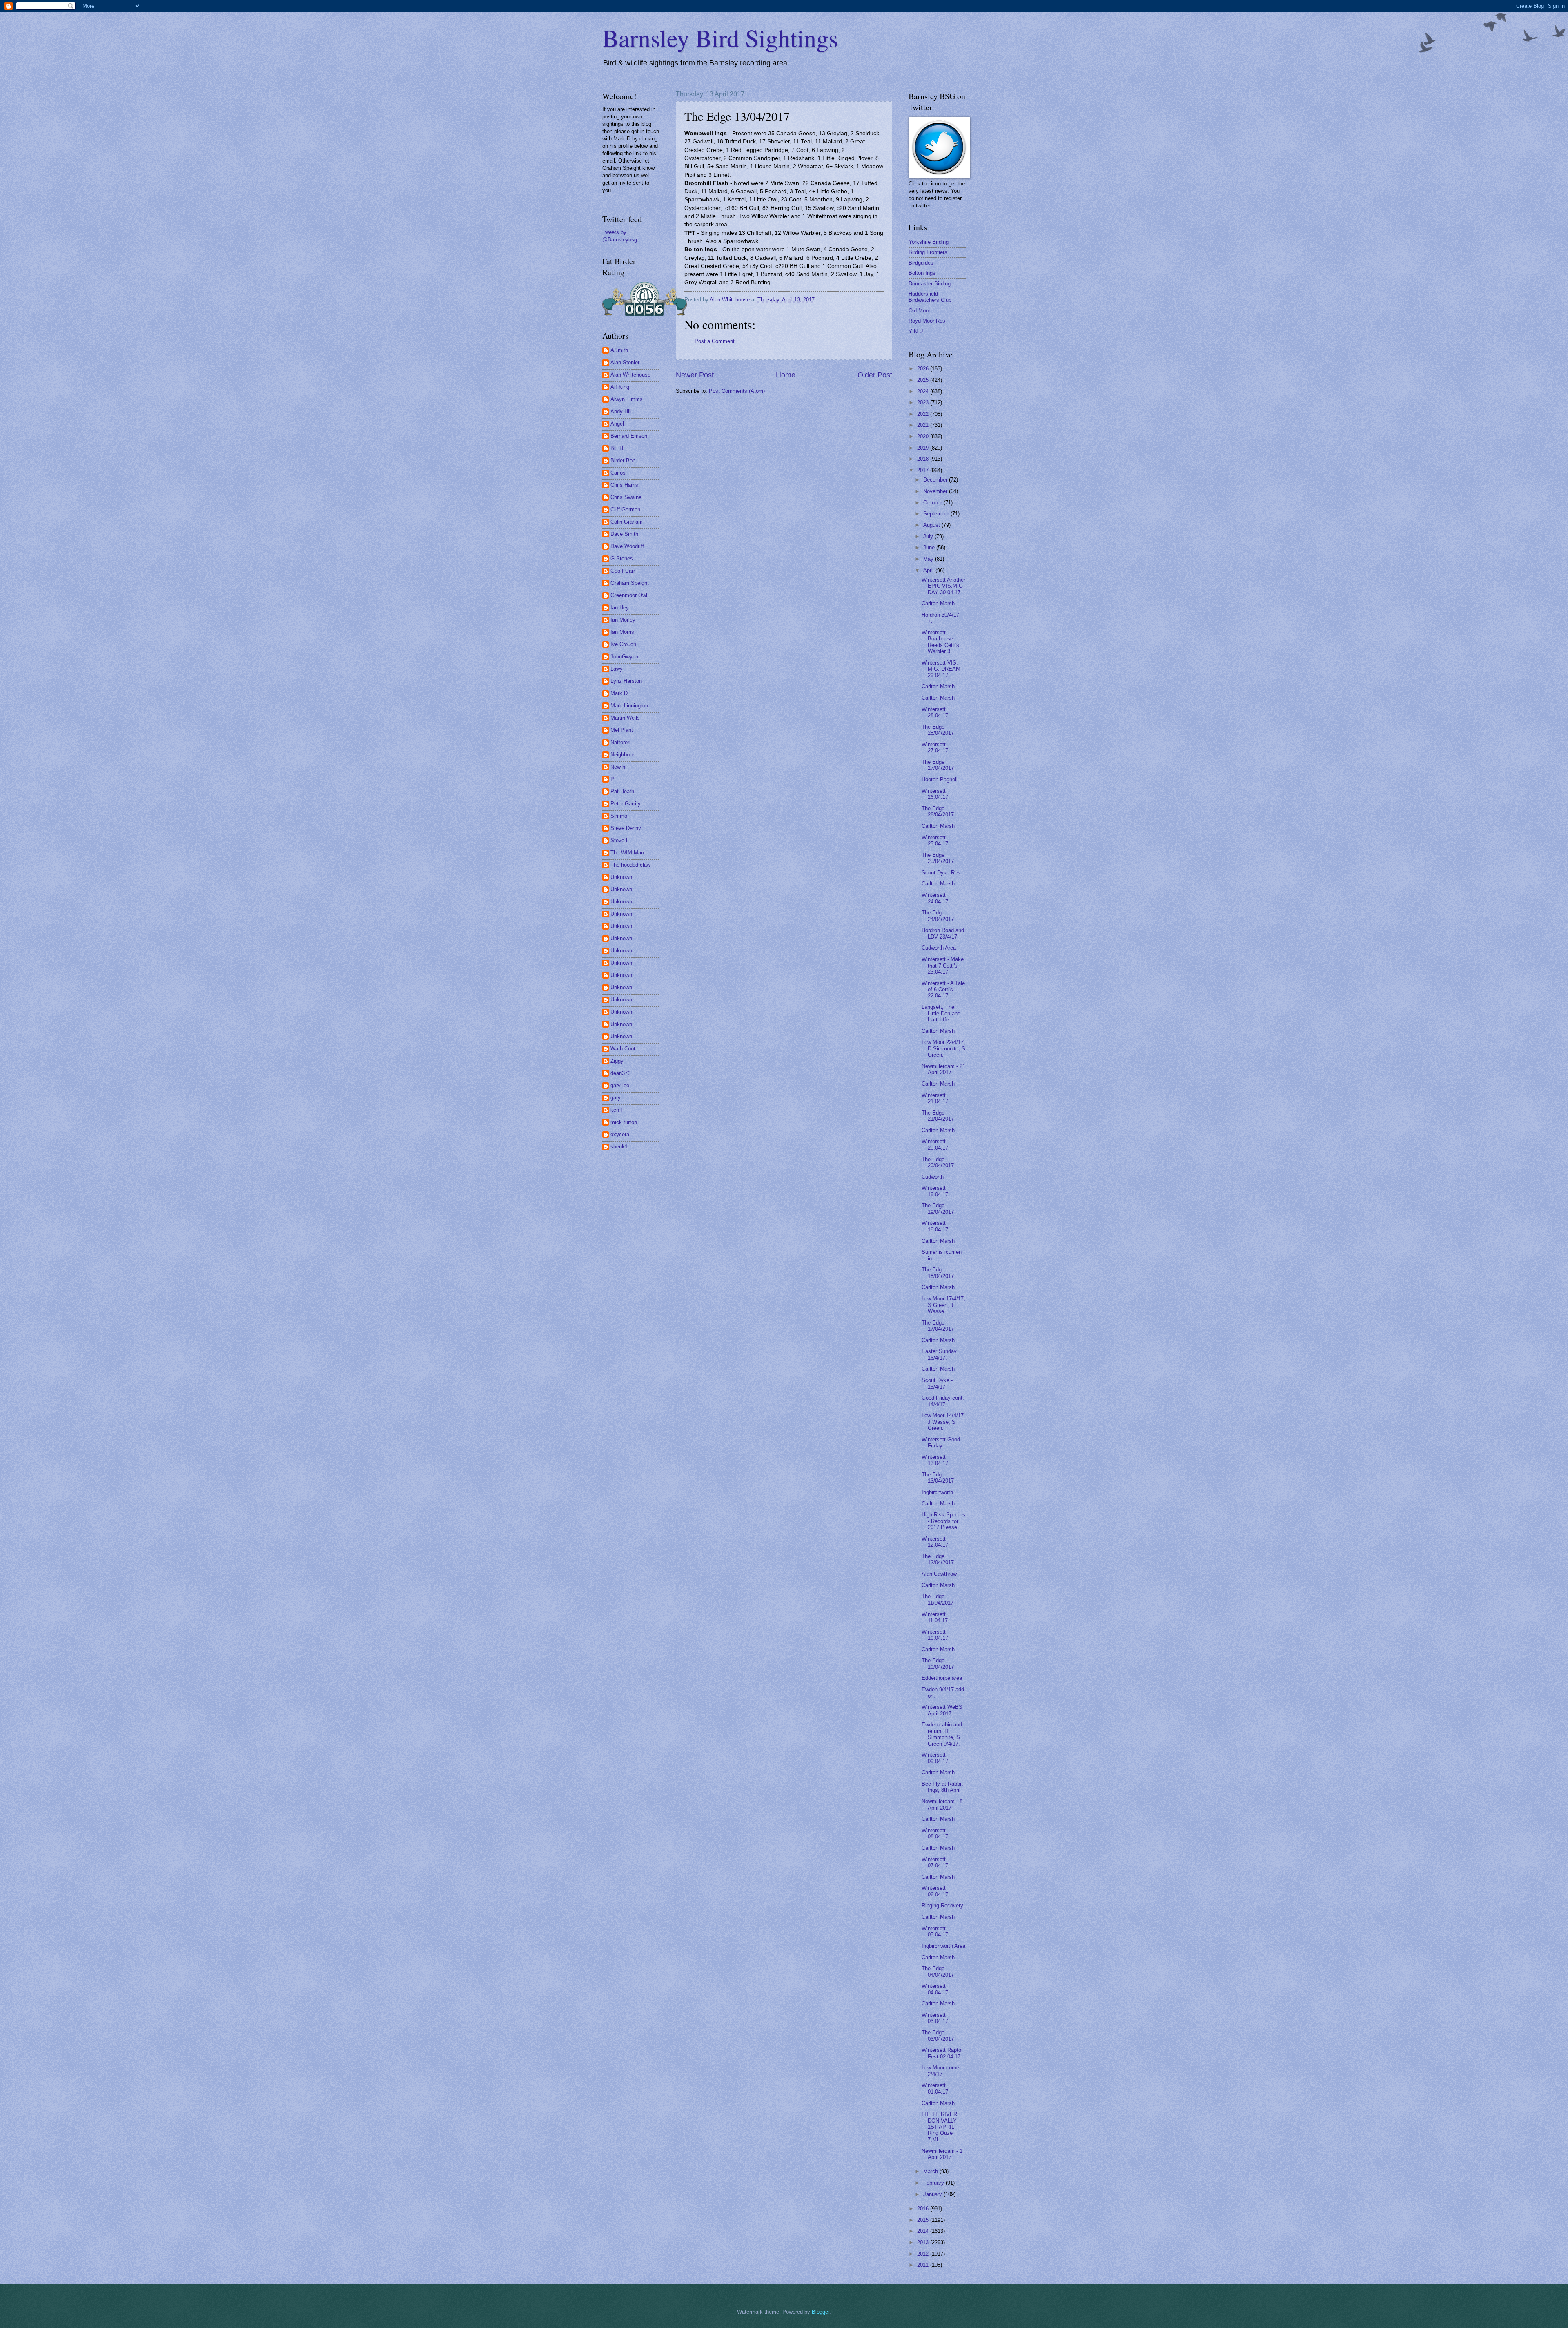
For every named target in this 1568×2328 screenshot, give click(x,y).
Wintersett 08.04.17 (935, 1833)
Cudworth (933, 1177)
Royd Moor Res (927, 321)
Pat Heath (622, 791)
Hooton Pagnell (940, 779)
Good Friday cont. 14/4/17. (943, 1401)
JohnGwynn (624, 657)
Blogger (821, 2312)
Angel (617, 424)
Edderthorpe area (942, 1678)
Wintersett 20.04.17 (935, 1144)
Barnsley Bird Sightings (720, 38)
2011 (924, 2265)
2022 (924, 414)
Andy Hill (621, 411)
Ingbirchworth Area (943, 1946)
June (930, 547)
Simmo (619, 816)
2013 (924, 2242)
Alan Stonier (625, 362)
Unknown (621, 877)
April (929, 570)
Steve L (620, 840)
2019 (924, 448)
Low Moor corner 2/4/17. (941, 2071)
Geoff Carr (623, 571)
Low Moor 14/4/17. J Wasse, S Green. (943, 1422)
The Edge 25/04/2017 (938, 858)
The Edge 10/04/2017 (938, 1663)
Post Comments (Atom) (737, 391)
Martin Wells (625, 718)
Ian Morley (623, 620)
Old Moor (919, 311)
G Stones (622, 559)
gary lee (620, 1085)
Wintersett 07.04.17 (935, 1862)
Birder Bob (623, 460)
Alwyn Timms (627, 399)
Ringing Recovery (942, 1905)
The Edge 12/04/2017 (938, 1559)
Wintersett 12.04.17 (935, 1542)
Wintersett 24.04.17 (935, 898)
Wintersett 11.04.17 (935, 1617)
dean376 (620, 1073)
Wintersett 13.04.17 (935, 1460)
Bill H (617, 448)
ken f (616, 1110)
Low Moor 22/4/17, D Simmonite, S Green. (943, 1048)
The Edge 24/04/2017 (938, 916)
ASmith (619, 350)
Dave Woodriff (627, 546)
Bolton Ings (922, 273)
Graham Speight (630, 583)
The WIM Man (627, 853)
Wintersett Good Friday (941, 1443)
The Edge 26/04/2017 (938, 812)
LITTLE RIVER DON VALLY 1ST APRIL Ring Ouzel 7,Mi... (939, 2127)
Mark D (619, 693)
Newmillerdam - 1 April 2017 (942, 2154)
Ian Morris (622, 632)
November (936, 491)
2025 (924, 380)
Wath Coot (623, 1049)
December (936, 480)
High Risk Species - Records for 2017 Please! (943, 1521)
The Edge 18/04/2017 (938, 1273)
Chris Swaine (626, 497)
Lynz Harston (626, 681)
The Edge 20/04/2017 (938, 1162)
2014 (924, 2231)
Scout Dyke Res (941, 873)
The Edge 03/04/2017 (938, 2036)
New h (618, 767)
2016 (924, 2209)
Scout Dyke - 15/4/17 (937, 1383)
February (934, 2183)
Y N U (916, 331)
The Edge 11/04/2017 (938, 1599)
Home (786, 375)
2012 (924, 2254)
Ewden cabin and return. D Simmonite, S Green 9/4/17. (942, 1734)
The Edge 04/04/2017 (938, 1971)
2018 (924, 459)
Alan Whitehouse (630, 375)
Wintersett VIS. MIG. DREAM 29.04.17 (941, 669)
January (933, 2194)
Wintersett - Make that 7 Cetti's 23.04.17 (943, 966)
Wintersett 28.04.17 (935, 712)
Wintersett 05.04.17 (935, 1931)
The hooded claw (630, 865)
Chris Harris (624, 485)
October (933, 503)
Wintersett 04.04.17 (935, 1989)
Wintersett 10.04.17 (935, 1635)
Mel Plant (622, 730)
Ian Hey (620, 608)
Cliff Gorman (625, 510)
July (929, 536)
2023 (924, 402)
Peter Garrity (626, 804)
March (931, 2171)
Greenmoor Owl (629, 595)
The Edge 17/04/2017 (938, 1326)
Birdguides (921, 263)
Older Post (875, 375)
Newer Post (695, 375)
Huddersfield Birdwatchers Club (930, 297)
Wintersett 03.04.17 (935, 2018)
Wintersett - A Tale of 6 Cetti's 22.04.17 (943, 990)
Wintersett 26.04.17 (935, 794)
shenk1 (619, 1147)
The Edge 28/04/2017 (938, 730)
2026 (924, 369)
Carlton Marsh (938, 603)
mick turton (624, 1122)
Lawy (617, 669)
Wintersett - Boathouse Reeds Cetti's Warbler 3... (940, 642)
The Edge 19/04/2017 (938, 1209)
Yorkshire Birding (929, 242)
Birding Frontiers (928, 252)
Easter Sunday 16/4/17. (939, 1354)
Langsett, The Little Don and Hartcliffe (941, 1013)
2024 (924, 391)
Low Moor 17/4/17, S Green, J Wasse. (943, 1305)
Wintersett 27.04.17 (935, 747)
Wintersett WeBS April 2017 (942, 1710)
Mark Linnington (629, 706)
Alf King (620, 387)
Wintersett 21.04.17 (935, 1098)
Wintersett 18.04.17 (935, 1226)
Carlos (618, 473)
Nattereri (620, 742)
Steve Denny (626, 828)
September (937, 514)
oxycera (620, 1134)
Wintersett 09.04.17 (935, 1758)
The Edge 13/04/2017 (938, 1478)
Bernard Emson (629, 436)
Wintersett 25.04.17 (935, 841)
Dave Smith (624, 534)
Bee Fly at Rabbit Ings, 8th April (942, 1787)
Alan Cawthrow (939, 1574)
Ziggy (617, 1061)
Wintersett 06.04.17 (935, 1891)
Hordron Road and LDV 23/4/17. (943, 933)
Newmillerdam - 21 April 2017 (943, 1069)
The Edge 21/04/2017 (938, 1116)
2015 (924, 2220)
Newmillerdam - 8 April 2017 (942, 1804)
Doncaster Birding (930, 284)
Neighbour (622, 755)
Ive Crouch (623, 644)
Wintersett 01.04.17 (935, 2088)
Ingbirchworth (937, 1492)
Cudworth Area (939, 948)
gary (616, 1098)
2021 (924, 425)
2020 (924, 436)
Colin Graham (627, 522)
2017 (924, 470)
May (929, 559)
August (932, 525)
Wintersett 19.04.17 (935, 1191)
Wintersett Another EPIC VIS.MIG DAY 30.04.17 (943, 586)
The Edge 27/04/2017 (938, 765)
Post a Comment (715, 341)
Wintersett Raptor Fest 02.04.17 (942, 2053)
